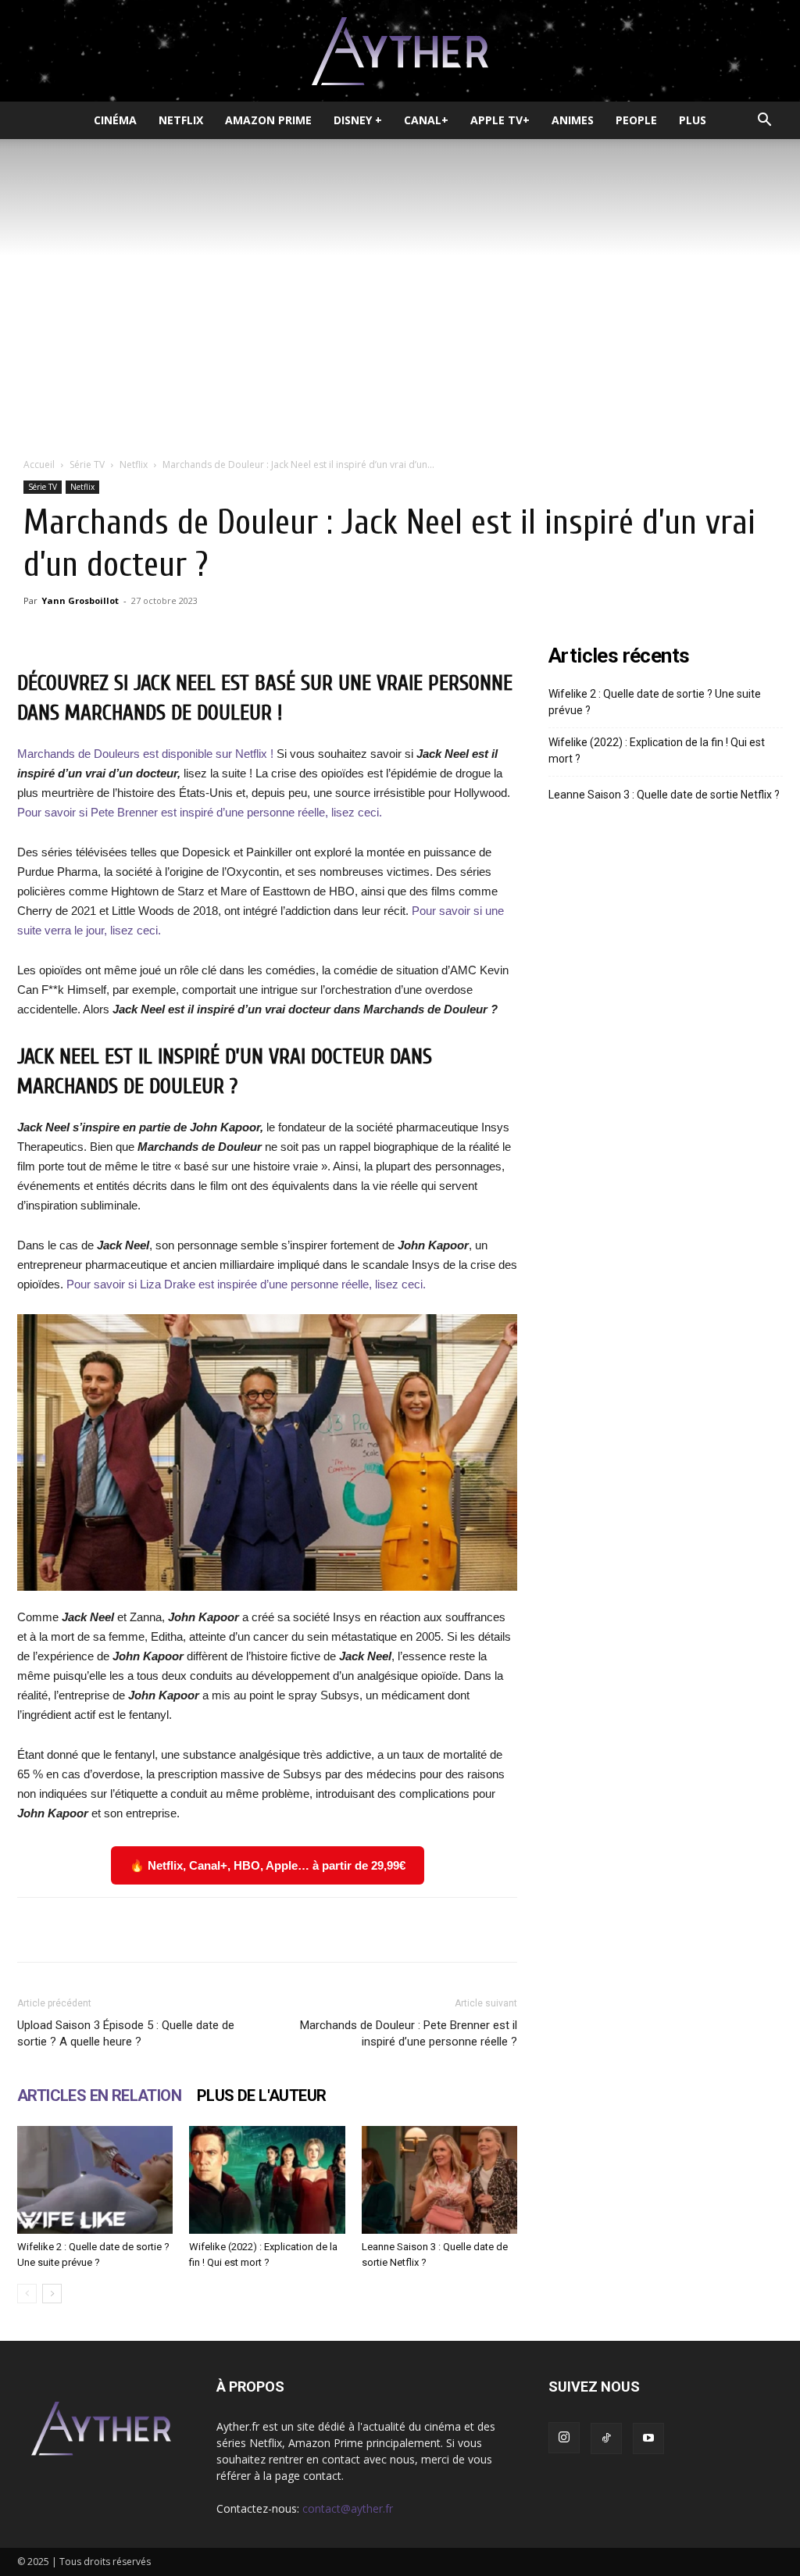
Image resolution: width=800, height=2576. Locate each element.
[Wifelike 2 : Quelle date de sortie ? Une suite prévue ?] (95, 2179)
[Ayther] (400, 52)
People (636, 120)
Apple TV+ (500, 120)
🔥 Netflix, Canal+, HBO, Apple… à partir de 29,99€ (268, 1865)
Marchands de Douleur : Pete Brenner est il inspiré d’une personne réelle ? (409, 2033)
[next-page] (52, 2294)
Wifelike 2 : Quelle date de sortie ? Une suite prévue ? (655, 702)
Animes (573, 120)
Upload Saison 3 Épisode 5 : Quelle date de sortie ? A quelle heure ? (126, 2033)
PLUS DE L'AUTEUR (261, 2095)
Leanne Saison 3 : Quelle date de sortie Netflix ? (664, 795)
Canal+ (426, 120)
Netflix (181, 120)
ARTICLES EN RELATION (99, 2095)
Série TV (87, 464)
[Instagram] (564, 2438)
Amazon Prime (268, 120)
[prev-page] (27, 2294)
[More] (492, 1930)
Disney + (358, 120)
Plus (693, 120)
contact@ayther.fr (348, 2508)
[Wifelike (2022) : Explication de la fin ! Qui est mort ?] (267, 2179)
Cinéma (115, 120)
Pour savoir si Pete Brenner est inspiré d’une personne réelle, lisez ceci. (200, 812)
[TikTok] (606, 2438)
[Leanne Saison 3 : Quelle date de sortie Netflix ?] (439, 2179)
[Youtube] (648, 2438)
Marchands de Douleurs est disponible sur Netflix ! (147, 754)
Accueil (39, 464)
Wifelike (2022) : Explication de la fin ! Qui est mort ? (657, 750)
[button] (764, 121)
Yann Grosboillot (80, 600)
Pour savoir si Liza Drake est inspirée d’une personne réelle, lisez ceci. (246, 1284)
